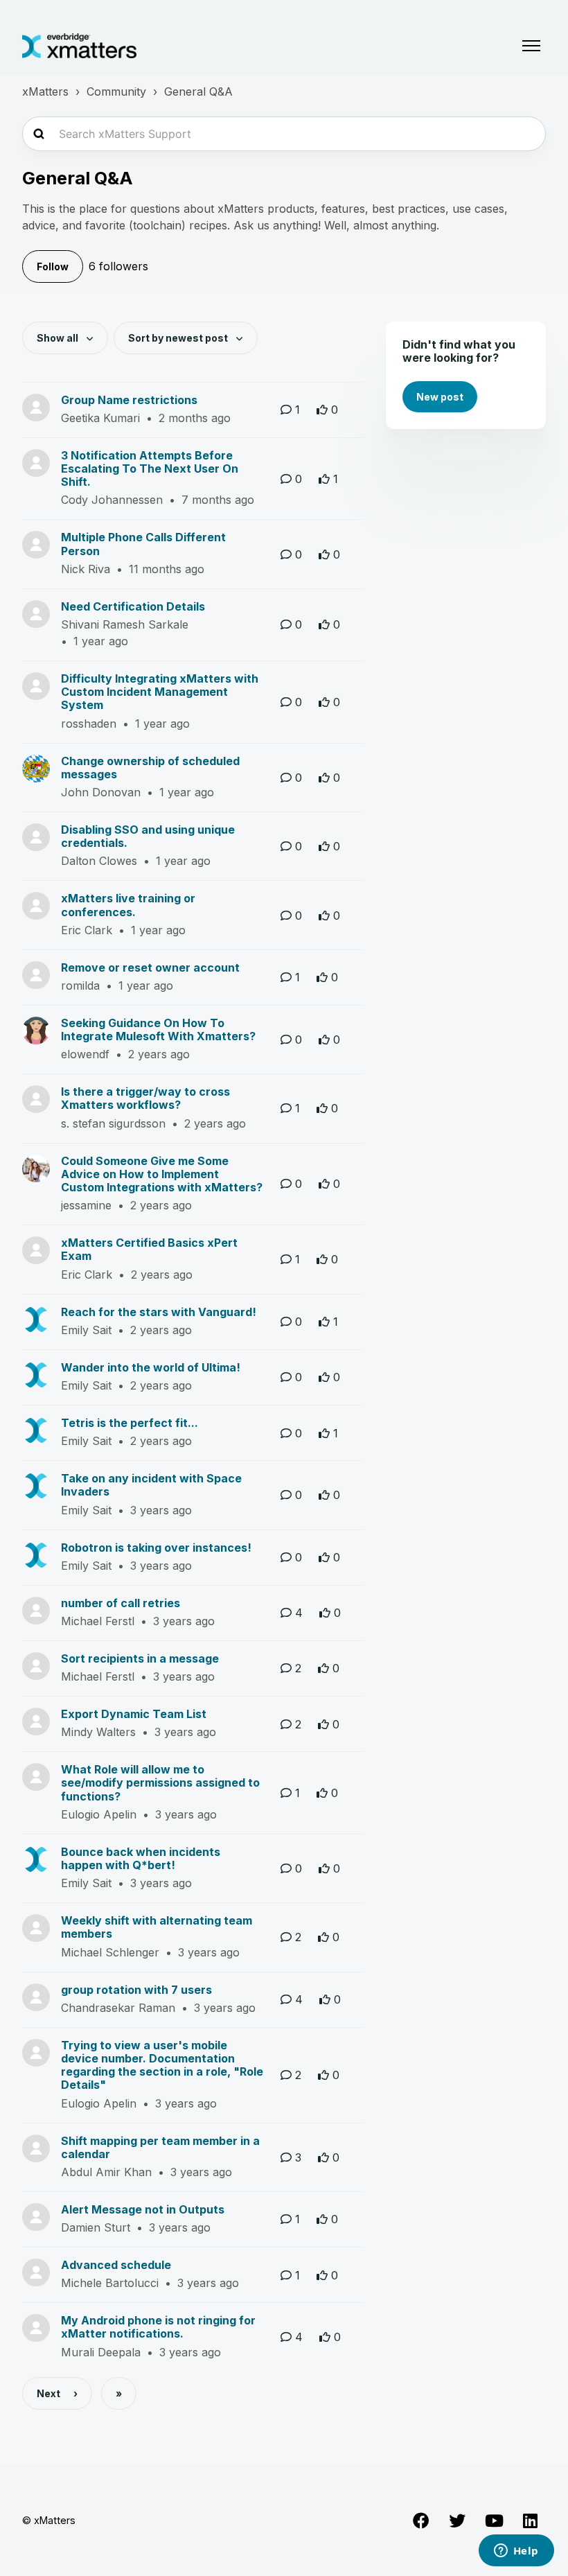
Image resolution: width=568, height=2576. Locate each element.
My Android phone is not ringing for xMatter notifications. (158, 2327)
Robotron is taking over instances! (156, 1548)
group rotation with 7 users (136, 1990)
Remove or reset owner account (150, 967)
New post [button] (440, 397)
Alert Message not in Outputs (143, 2209)
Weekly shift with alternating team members (157, 1927)
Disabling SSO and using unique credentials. (148, 836)
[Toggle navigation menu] (531, 46)
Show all (59, 338)
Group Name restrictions (129, 400)
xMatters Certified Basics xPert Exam (149, 1249)
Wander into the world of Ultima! (151, 1367)
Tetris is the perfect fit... (130, 1423)
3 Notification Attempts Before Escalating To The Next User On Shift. (150, 468)
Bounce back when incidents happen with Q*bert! (141, 1858)
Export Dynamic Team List (134, 1714)
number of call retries (121, 1603)
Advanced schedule (116, 2265)
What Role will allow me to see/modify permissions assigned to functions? (160, 1782)
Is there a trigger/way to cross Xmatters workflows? (145, 1098)
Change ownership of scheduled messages (150, 768)
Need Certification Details (133, 606)
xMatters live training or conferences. (128, 905)
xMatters (45, 91)
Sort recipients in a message (140, 1658)
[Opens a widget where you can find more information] (516, 2552)
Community (116, 91)
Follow (53, 266)
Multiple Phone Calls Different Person (143, 544)
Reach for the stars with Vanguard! (159, 1312)
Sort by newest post (179, 338)
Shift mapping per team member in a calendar (160, 2147)
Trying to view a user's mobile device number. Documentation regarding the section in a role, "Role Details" (162, 2065)
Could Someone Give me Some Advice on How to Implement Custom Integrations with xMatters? (162, 1174)
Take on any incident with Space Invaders (151, 1485)
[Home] (79, 46)
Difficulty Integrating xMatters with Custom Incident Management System (160, 692)
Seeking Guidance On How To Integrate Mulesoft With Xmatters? (158, 1029)
